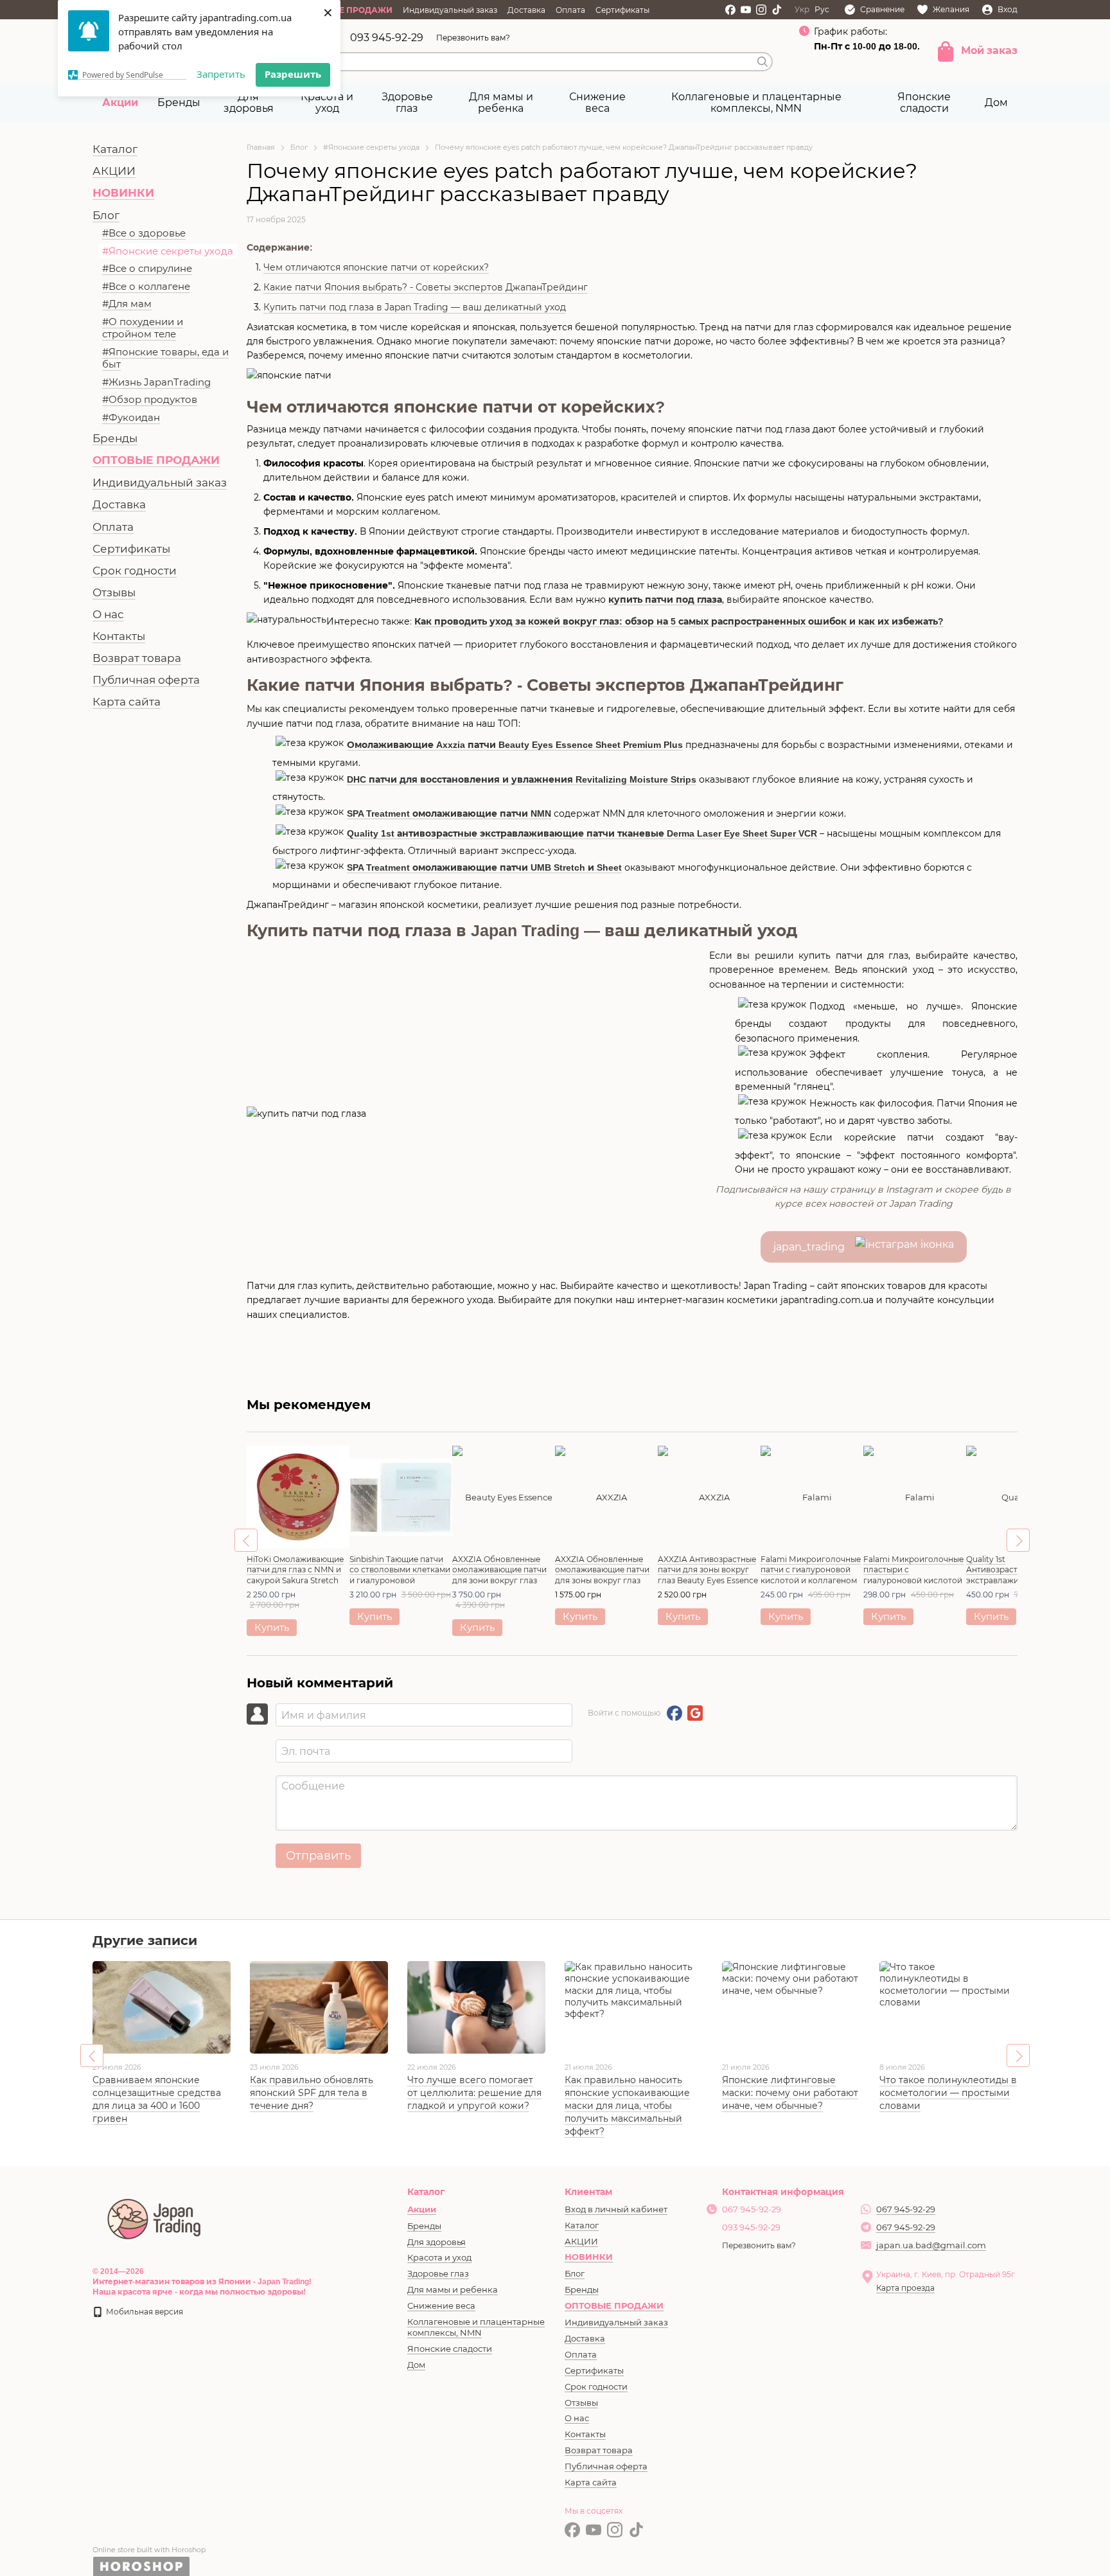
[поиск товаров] (762, 62)
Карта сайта (127, 702)
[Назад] (246, 1540)
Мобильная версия (144, 2312)
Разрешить (293, 74)
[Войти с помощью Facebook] (674, 1713)
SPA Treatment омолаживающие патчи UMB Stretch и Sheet (484, 867)
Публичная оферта (146, 680)
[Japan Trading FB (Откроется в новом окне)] (730, 10)
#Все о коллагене (146, 286)
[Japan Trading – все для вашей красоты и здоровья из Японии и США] (155, 2217)
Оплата (570, 10)
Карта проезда (905, 2288)
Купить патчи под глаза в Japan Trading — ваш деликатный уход (415, 307)
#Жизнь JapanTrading (156, 382)
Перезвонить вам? (473, 38)
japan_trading (814, 1247)
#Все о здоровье (144, 233)
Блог (106, 215)
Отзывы (114, 592)
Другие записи (145, 1941)
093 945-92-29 (387, 38)
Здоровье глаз (407, 102)
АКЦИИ (114, 171)
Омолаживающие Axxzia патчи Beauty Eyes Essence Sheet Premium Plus (515, 745)
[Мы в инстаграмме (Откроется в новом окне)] (761, 10)
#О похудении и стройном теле (143, 328)
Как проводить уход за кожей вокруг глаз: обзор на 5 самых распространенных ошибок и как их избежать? (679, 621)
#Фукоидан (131, 417)
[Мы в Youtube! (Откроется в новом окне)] (746, 10)
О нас (108, 614)
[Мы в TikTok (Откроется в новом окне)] (777, 10)
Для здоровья (249, 102)
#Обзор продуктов (150, 399)
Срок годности (135, 571)
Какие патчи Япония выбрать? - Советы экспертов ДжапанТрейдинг (426, 287)
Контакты (119, 636)
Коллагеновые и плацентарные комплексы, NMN (756, 102)
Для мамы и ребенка (501, 102)
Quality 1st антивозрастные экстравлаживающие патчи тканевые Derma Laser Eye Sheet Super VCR (582, 833)
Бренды (179, 102)
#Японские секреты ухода (168, 251)
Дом (996, 102)
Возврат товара (137, 658)
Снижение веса (597, 102)
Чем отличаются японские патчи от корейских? (376, 267)
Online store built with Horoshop (149, 2550)
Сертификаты (622, 10)
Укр (802, 10)
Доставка (526, 10)
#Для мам (127, 304)
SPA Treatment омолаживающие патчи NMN (449, 813)
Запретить (221, 74)
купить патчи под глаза (665, 600)
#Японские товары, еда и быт (165, 358)
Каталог (115, 149)
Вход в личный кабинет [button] (616, 2209)
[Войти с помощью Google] (695, 1713)
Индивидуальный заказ (450, 10)
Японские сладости (924, 102)
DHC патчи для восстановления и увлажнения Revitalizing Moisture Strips (522, 779)
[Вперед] (1018, 1540)
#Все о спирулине (147, 268)
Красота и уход (327, 102)
